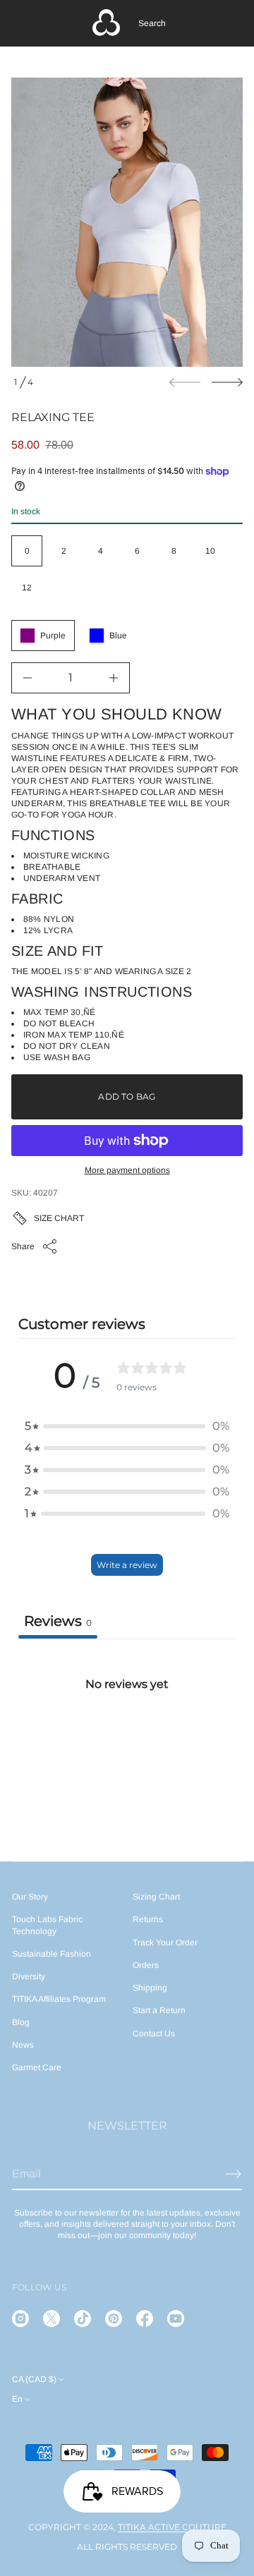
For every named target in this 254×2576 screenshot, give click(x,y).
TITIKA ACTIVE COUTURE (172, 2527)
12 (27, 588)
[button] (152, 23)
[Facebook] (145, 2319)
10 (210, 551)
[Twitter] (52, 2319)
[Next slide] (227, 382)
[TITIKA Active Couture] (107, 23)
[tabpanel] (127, 1744)
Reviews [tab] (58, 1621)
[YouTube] (176, 2319)
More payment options (127, 1170)
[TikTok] (83, 2319)
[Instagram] (20, 2319)
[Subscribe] (234, 2174)
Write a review (127, 1565)
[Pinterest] (114, 2319)
